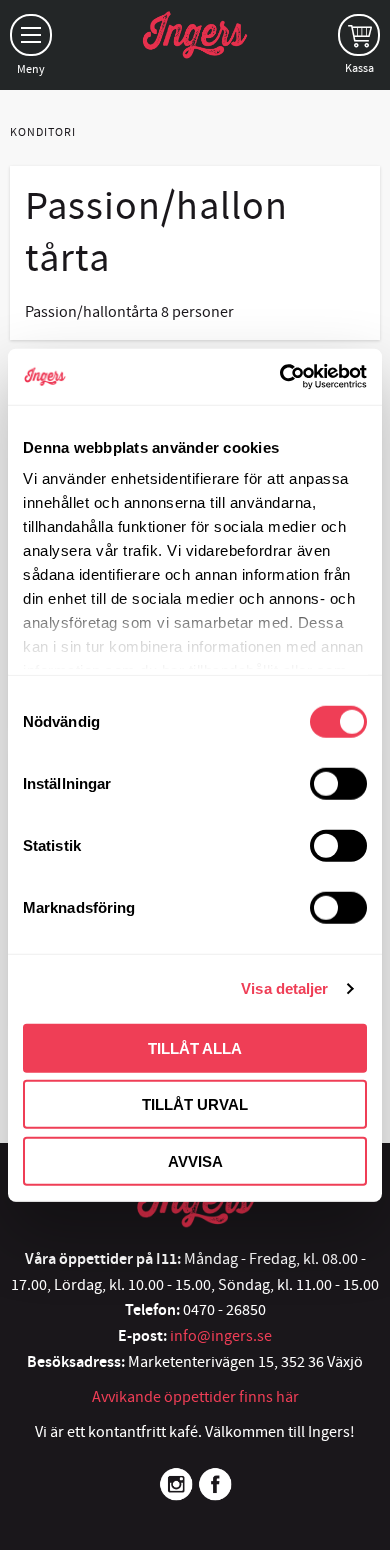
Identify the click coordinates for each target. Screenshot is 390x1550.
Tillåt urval (195, 1104)
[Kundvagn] (359, 35)
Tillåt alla (195, 1047)
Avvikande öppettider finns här (195, 1397)
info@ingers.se (221, 1336)
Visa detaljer (284, 988)
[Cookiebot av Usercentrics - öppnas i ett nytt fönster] (280, 377)
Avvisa (195, 1160)
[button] (31, 35)
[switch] (338, 783)
